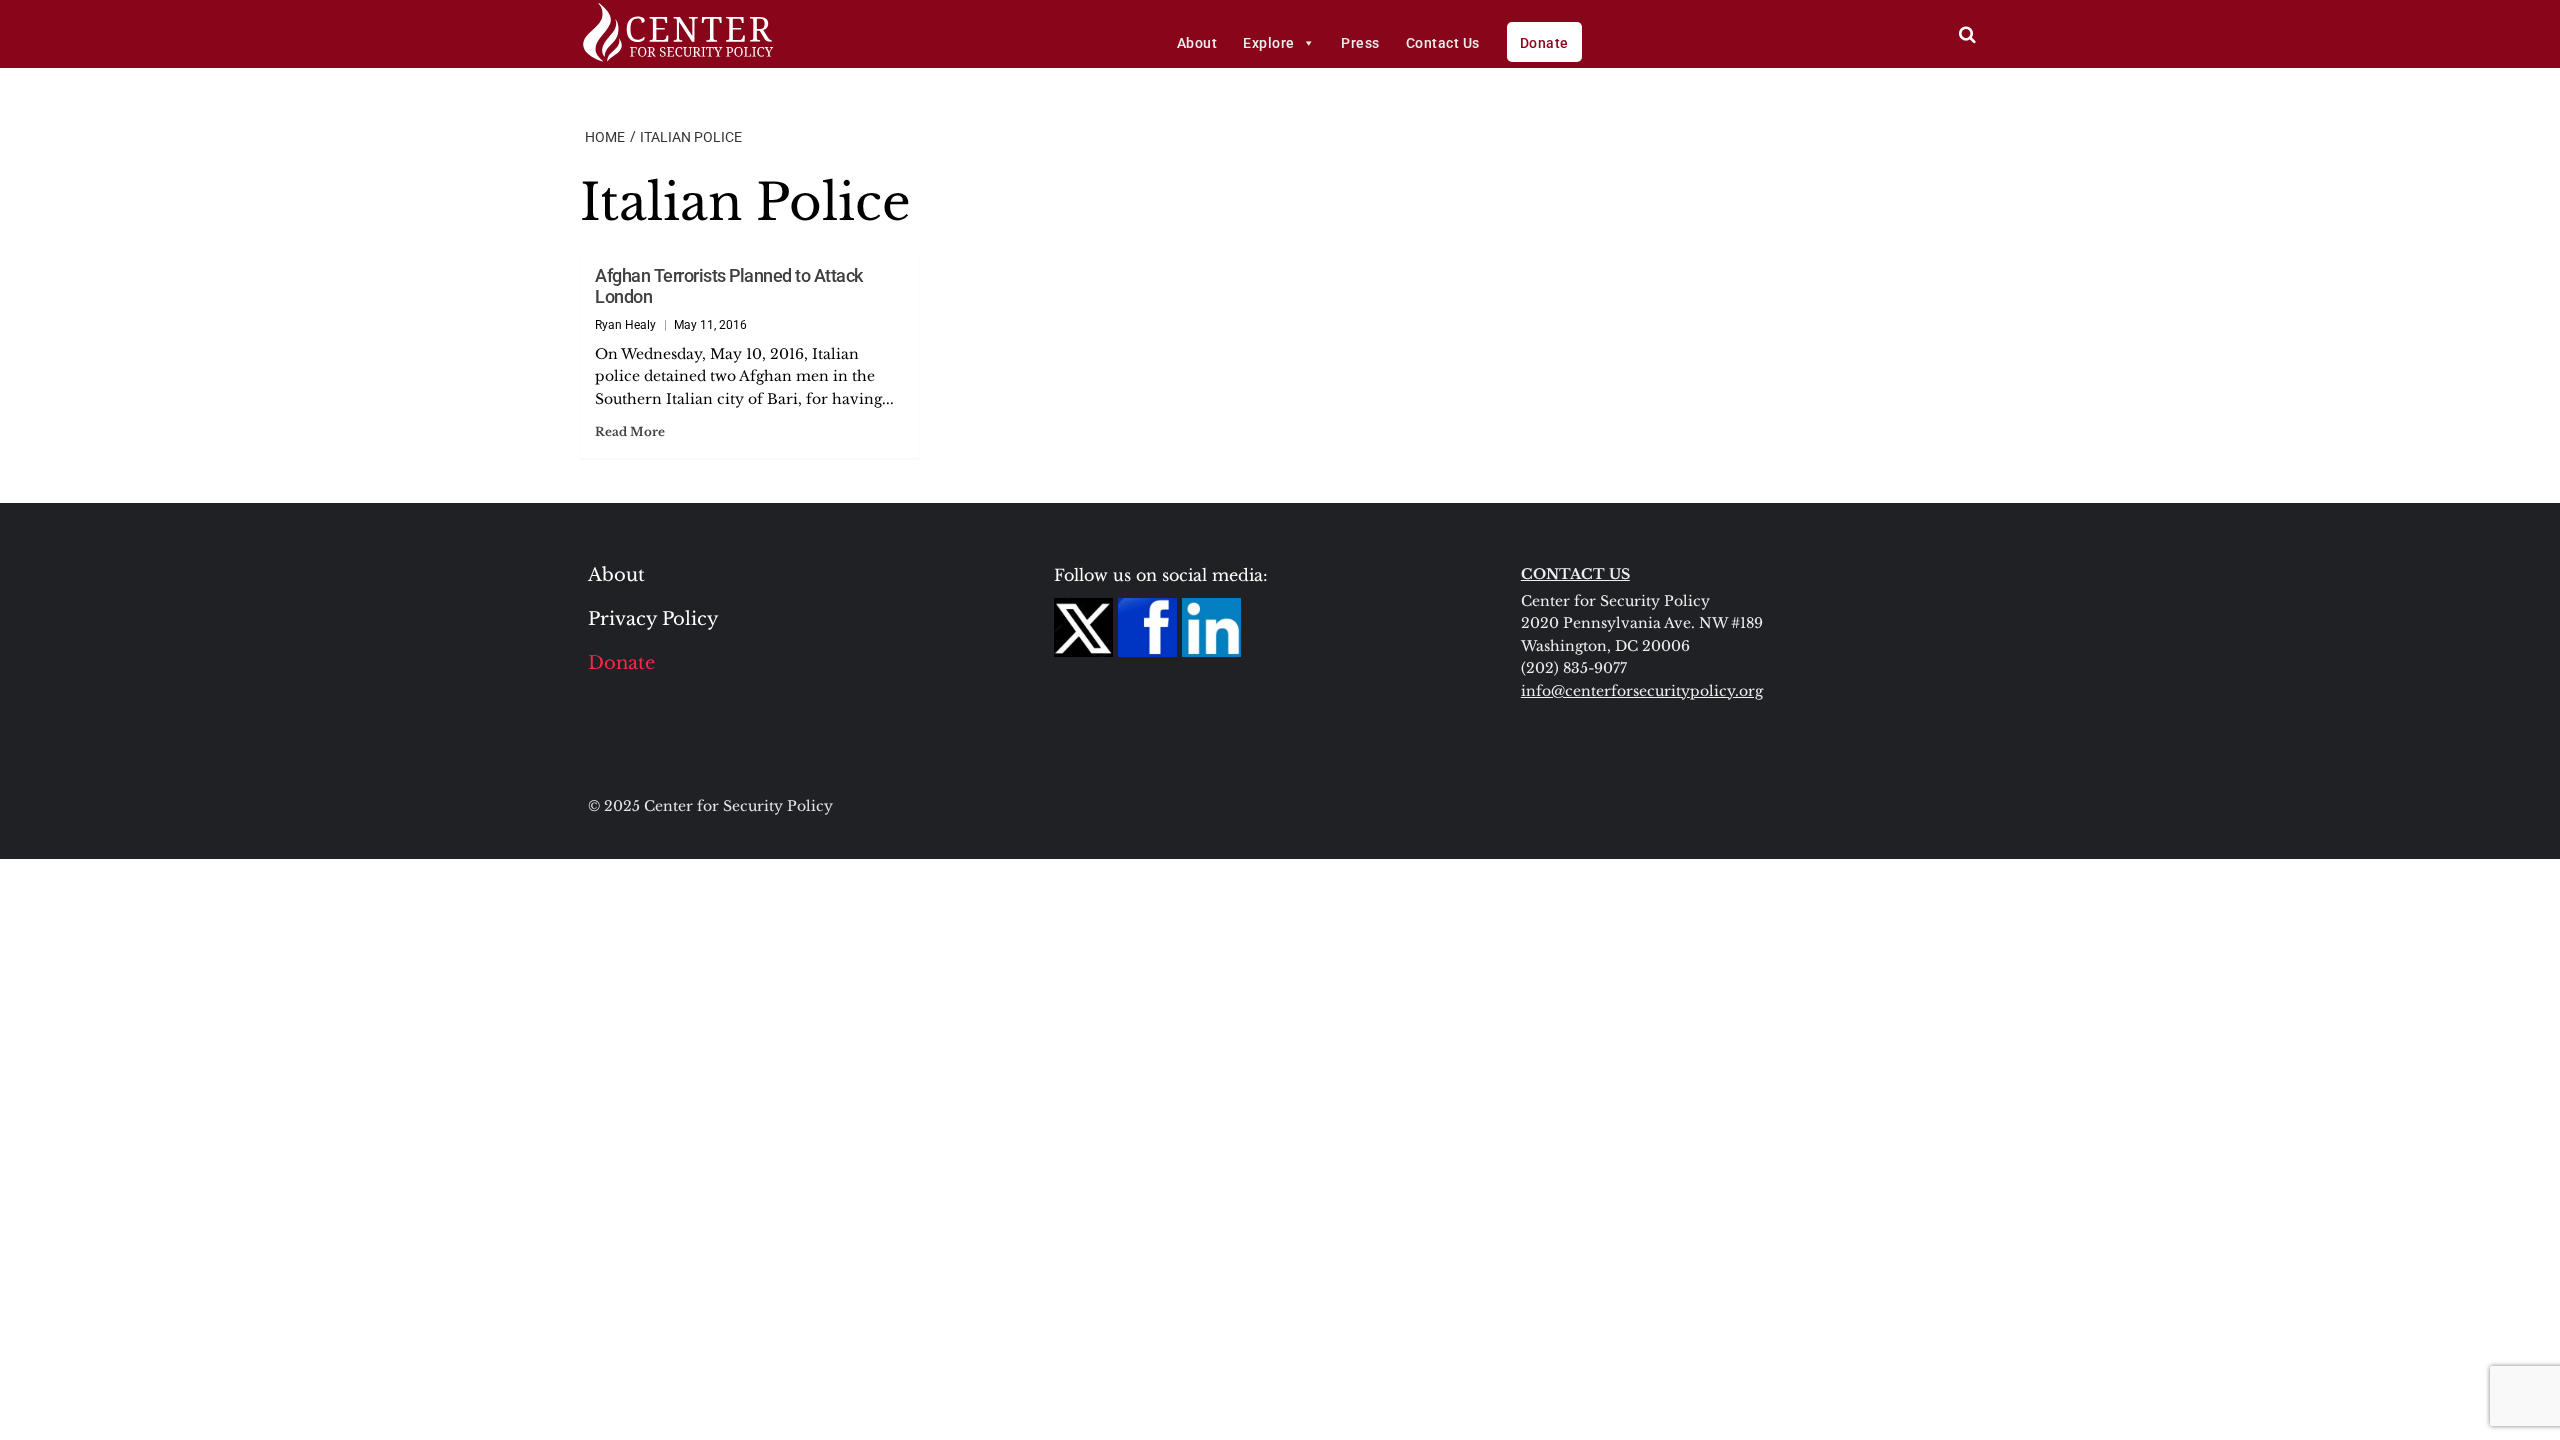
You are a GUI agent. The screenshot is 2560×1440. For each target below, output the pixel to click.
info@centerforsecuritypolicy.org (1642, 691)
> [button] (1967, 34)
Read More (630, 431)
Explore (1269, 43)
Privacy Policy (653, 619)
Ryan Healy (625, 325)
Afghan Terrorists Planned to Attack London (729, 286)
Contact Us (1443, 43)
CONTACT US (1575, 574)
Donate (1544, 43)
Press (1360, 43)
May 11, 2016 (710, 325)
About (1197, 43)
